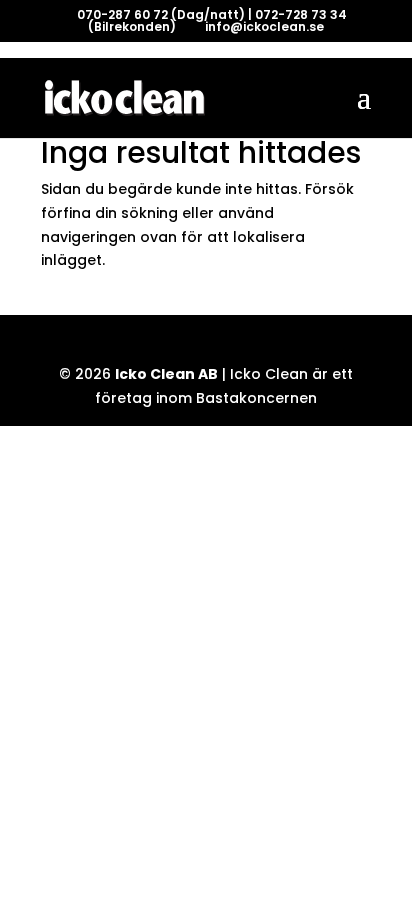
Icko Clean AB (166, 374)
